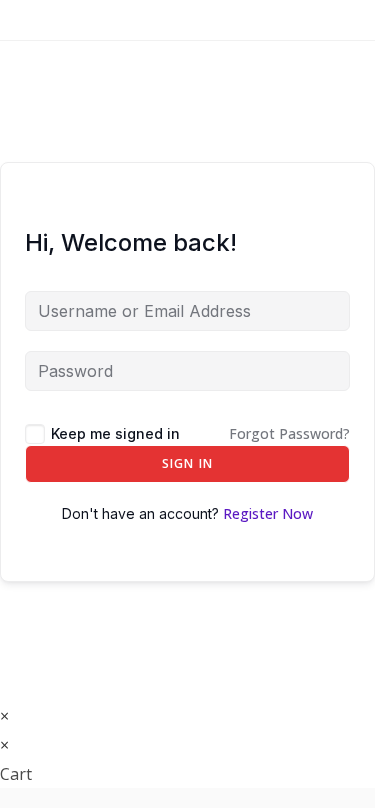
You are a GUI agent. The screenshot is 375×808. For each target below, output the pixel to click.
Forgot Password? (289, 433)
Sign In (187, 463)
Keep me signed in (115, 433)
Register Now (268, 513)
